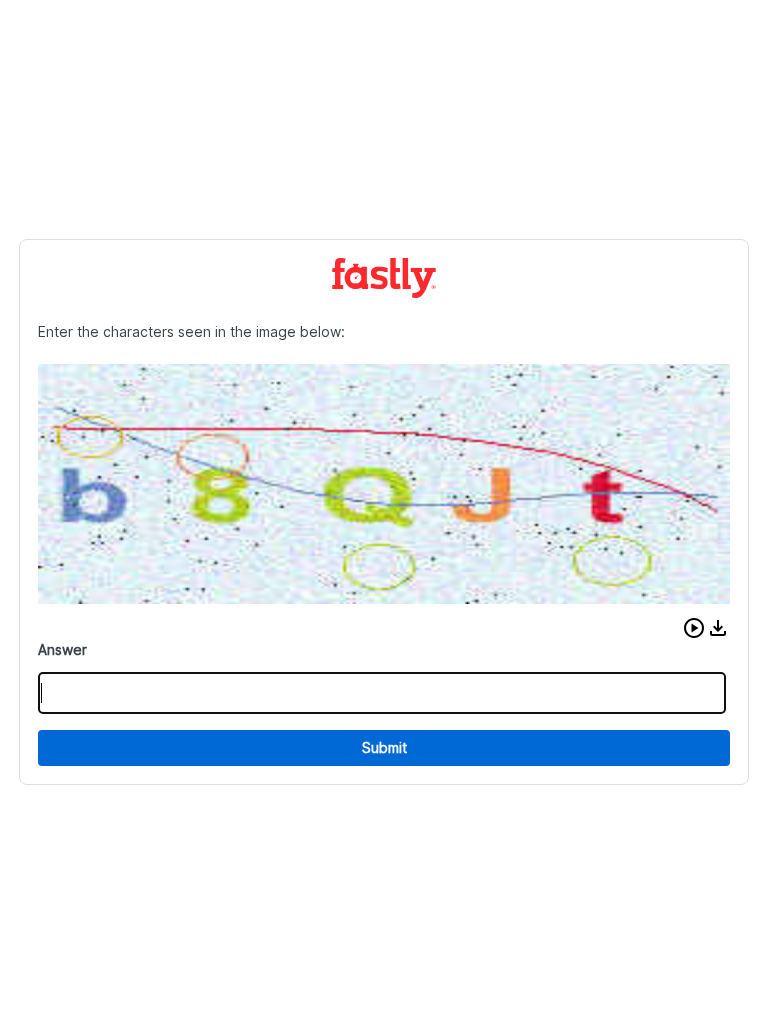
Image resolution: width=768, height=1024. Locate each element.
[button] (694, 628)
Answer (62, 649)
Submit (384, 747)
